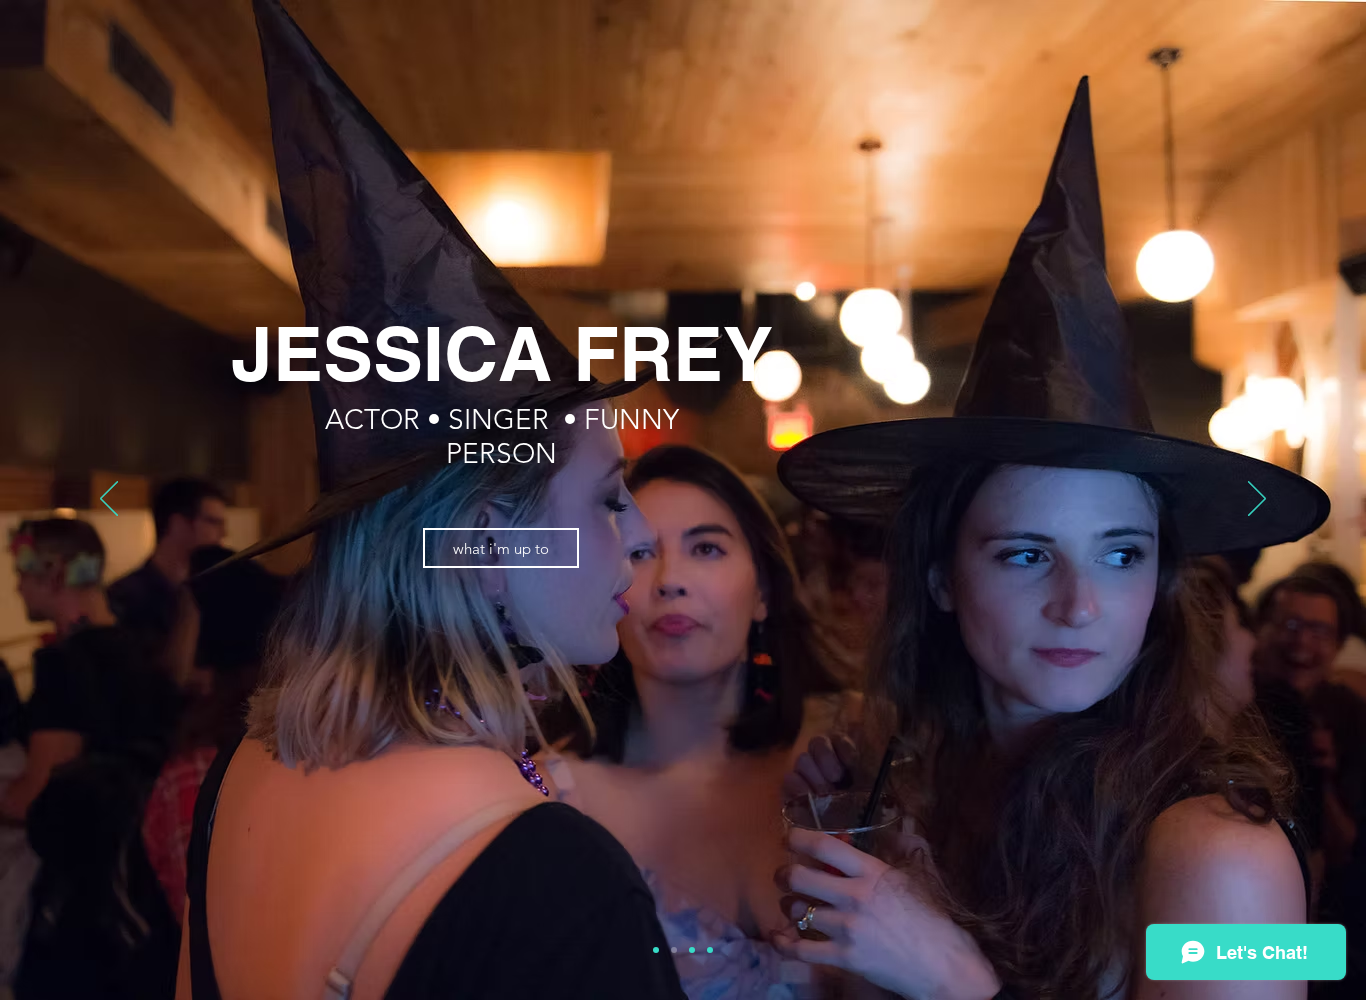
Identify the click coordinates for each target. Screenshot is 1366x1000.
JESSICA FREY (502, 353)
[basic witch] (674, 950)
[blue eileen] (656, 950)
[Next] (1257, 500)
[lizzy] (710, 950)
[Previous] (109, 500)
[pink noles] (692, 950)
